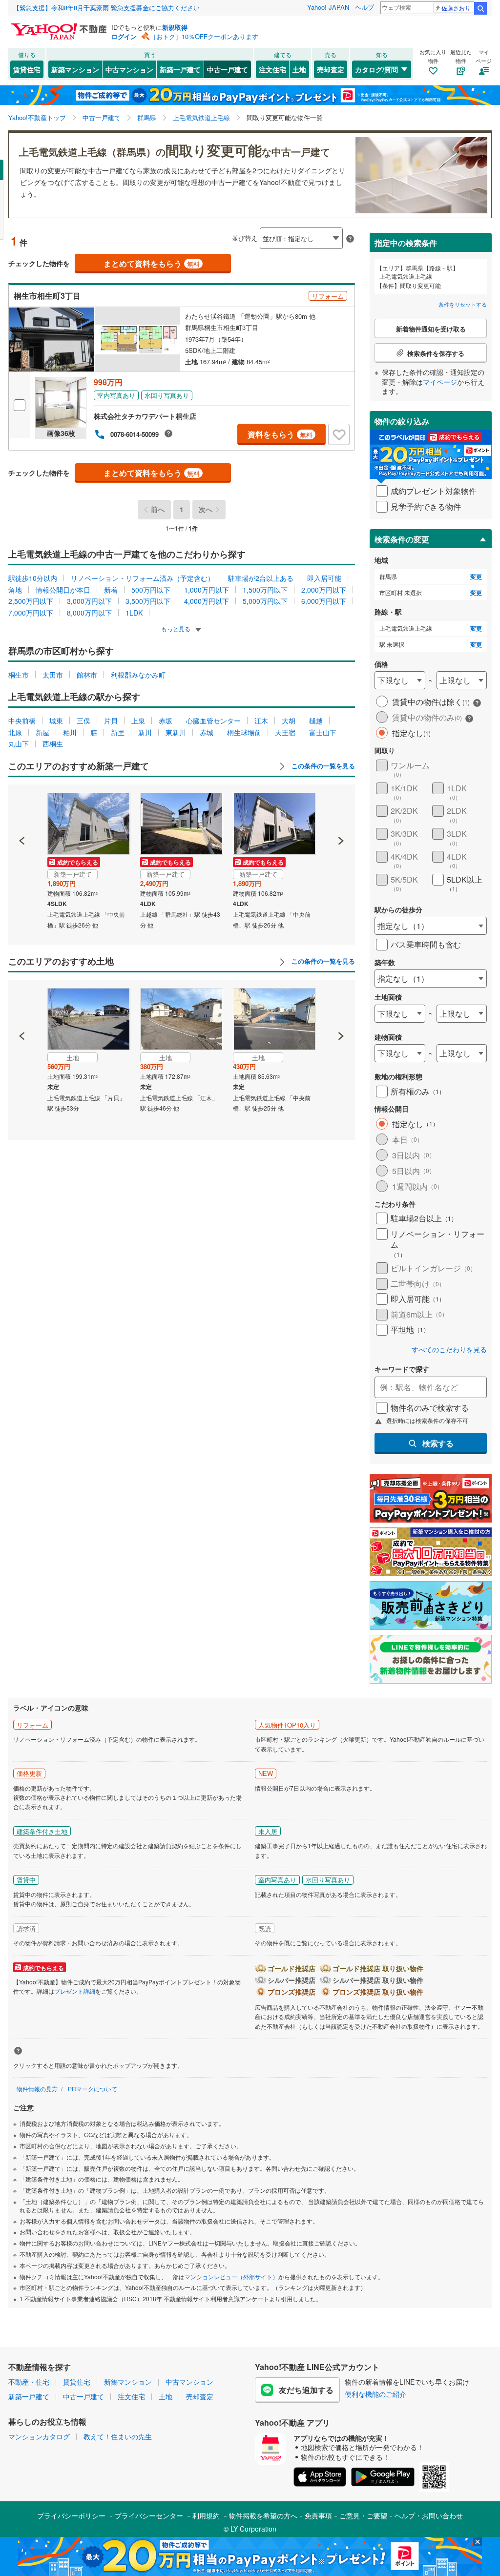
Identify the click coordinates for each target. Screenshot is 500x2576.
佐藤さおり (456, 8)
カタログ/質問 (376, 69)
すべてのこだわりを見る (449, 1350)
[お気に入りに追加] (339, 434)
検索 (480, 8)
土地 (299, 69)
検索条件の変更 (402, 539)
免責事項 (318, 2515)
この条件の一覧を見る (322, 766)
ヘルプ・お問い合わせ (429, 2515)
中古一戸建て (228, 69)
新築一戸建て (180, 69)
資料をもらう (280, 434)
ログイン (124, 36)
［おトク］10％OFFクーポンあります (204, 36)
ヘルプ (365, 7)
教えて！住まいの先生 (118, 2436)
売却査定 (331, 69)
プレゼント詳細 (75, 1991)
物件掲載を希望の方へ (263, 2515)
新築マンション (75, 69)
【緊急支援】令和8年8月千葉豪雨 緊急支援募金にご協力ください (106, 8)
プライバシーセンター (149, 2515)
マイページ (440, 382)
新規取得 (175, 27)
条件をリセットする (463, 304)
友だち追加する (306, 2390)
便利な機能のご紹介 (375, 2394)
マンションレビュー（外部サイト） (231, 2277)
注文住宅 (272, 69)
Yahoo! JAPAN (328, 7)
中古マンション (129, 69)
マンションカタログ (39, 2436)
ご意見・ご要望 (363, 2515)
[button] (22, 807)
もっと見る (177, 629)
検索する (438, 1443)
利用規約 (206, 2515)
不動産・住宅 (29, 2382)
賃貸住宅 (27, 69)
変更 (476, 577)
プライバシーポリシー (71, 2515)
